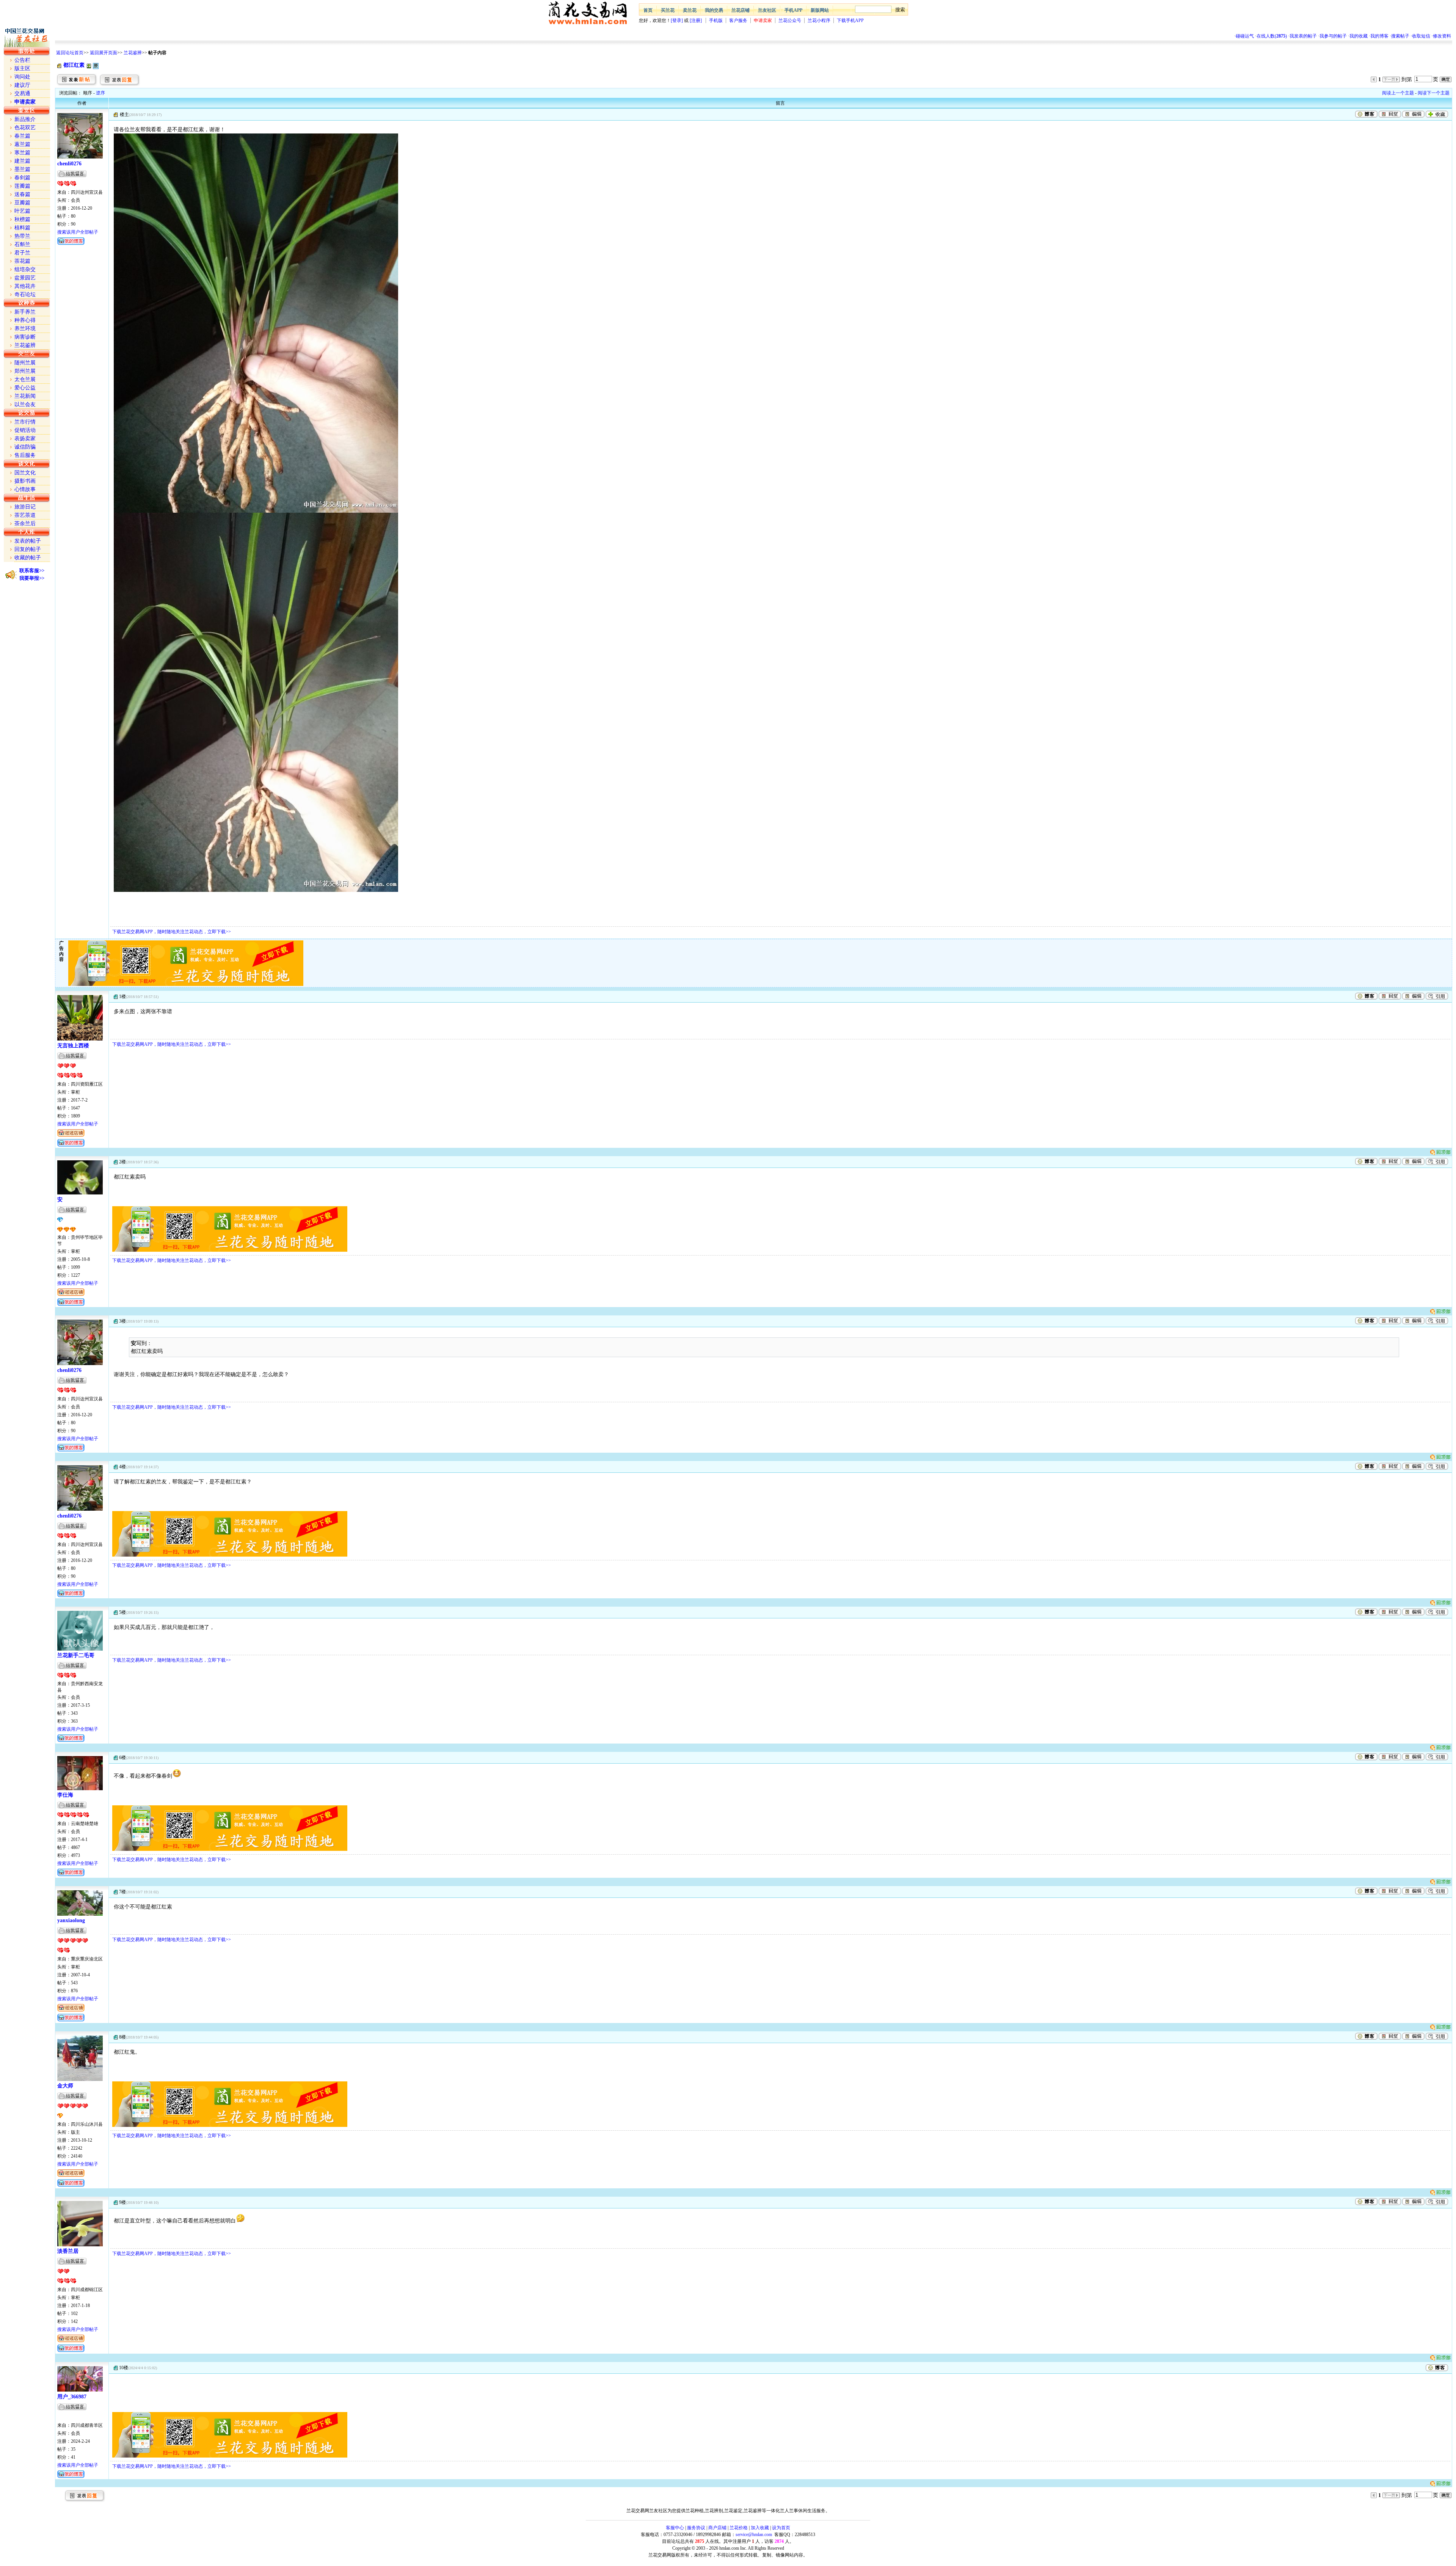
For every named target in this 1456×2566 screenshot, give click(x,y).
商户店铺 (717, 2528)
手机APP (793, 10)
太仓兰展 (25, 379)
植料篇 (22, 228)
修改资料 (1442, 36)
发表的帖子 (28, 541)
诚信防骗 (25, 447)
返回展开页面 (104, 53)
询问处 (22, 77)
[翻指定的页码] (1446, 79)
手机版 (716, 20)
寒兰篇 (22, 153)
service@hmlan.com (754, 2535)
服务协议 (696, 2528)
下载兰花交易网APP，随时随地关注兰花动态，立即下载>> (172, 932)
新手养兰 (25, 312)
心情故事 (25, 489)
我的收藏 (1359, 36)
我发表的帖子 (1303, 36)
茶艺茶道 (25, 515)
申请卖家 (763, 20)
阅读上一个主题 (1398, 93)
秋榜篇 (22, 219)
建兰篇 (22, 161)
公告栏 (22, 60)
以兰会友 (25, 404)
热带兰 (22, 236)
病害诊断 (25, 337)
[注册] (696, 20)
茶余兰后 (25, 523)
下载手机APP (850, 20)
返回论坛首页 (70, 53)
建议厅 (22, 85)
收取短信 (1421, 36)
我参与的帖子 (1333, 36)
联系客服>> (32, 570)
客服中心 (675, 2528)
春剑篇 (22, 178)
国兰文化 (25, 473)
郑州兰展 (25, 371)
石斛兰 (22, 244)
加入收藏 (760, 2528)
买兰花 (668, 10)
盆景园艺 (25, 278)
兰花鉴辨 (133, 53)
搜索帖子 (1400, 36)
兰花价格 (739, 2528)
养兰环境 (25, 329)
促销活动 (25, 430)
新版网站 (820, 10)
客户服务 (738, 20)
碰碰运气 (1245, 36)
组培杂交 (25, 269)
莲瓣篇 (22, 186)
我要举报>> (32, 578)
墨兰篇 (22, 169)
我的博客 (1379, 36)
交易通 (22, 93)
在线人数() (1272, 36)
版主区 (22, 68)
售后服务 (25, 455)
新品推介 (25, 119)
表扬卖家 (25, 439)
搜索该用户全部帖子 (78, 232)
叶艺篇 (22, 211)
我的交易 (714, 10)
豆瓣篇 (22, 203)
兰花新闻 (25, 396)
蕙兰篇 (22, 144)
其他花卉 (25, 286)
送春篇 (22, 194)
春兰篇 (22, 136)
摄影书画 (25, 481)
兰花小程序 (819, 20)
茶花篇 (22, 261)
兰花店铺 (741, 10)
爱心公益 (25, 388)
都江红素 (74, 65)
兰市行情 (25, 422)
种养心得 (25, 320)
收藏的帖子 (28, 558)
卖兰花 (690, 10)
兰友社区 (767, 10)
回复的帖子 (28, 549)
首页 (648, 10)
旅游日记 (25, 507)
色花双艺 (25, 128)
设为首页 (781, 2528)
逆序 (100, 93)
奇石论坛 (25, 294)
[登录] (677, 20)
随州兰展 (25, 363)
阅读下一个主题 (1434, 93)
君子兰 (22, 253)
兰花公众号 (790, 20)
